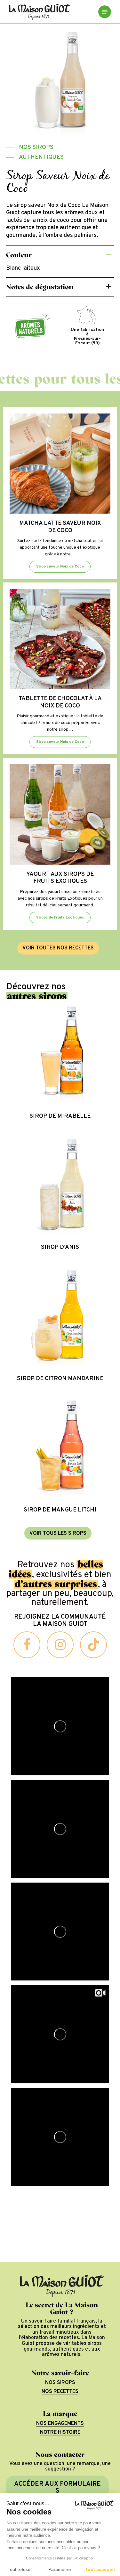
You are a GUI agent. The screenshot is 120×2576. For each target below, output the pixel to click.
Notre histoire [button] (60, 2433)
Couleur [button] (19, 255)
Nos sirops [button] (60, 2383)
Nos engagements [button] (60, 2424)
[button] (105, 12)
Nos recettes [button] (60, 2392)
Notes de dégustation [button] (40, 287)
